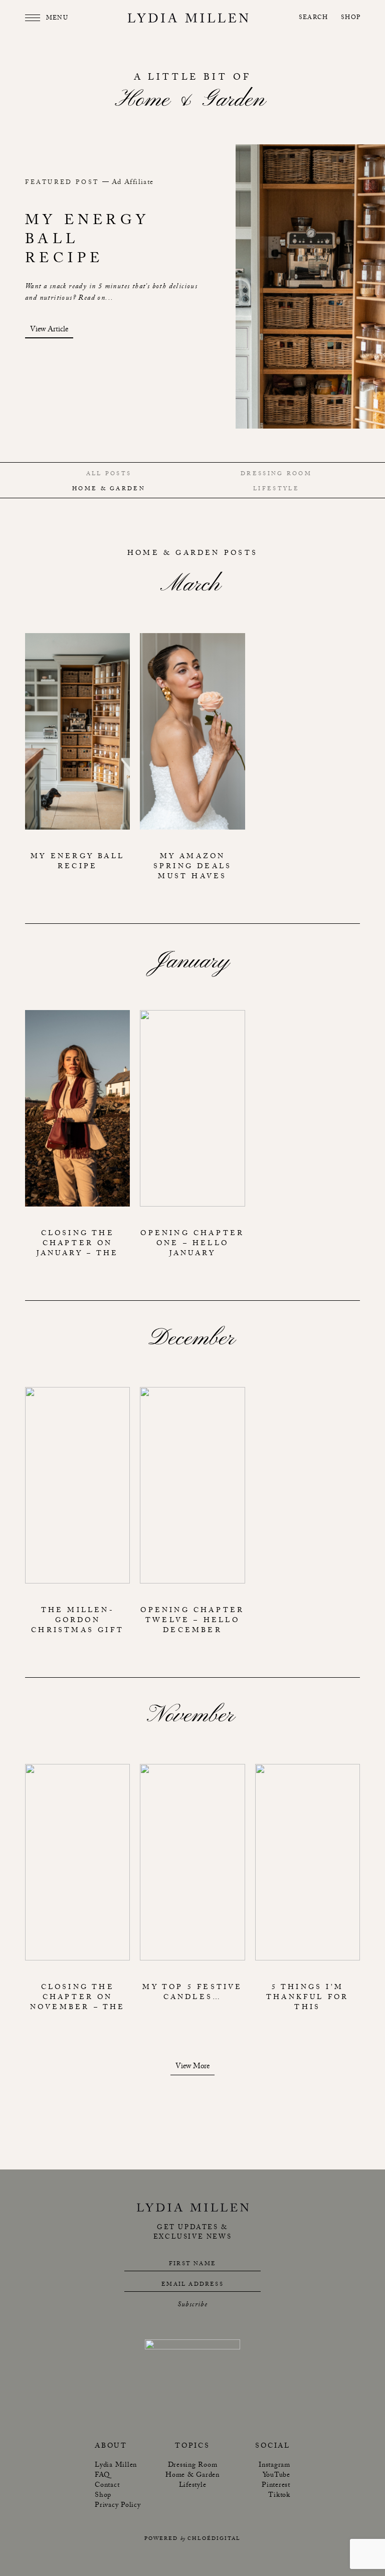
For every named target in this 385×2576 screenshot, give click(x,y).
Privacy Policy (118, 2506)
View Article (49, 331)
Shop (351, 18)
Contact (107, 2486)
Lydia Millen (116, 2466)
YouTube (276, 2476)
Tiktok (279, 2496)
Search (313, 18)
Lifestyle (276, 489)
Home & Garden (109, 489)
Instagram (274, 2466)
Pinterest (276, 2486)
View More (192, 2068)
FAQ (102, 2476)
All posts (109, 474)
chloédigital (214, 2539)
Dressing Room (276, 474)
